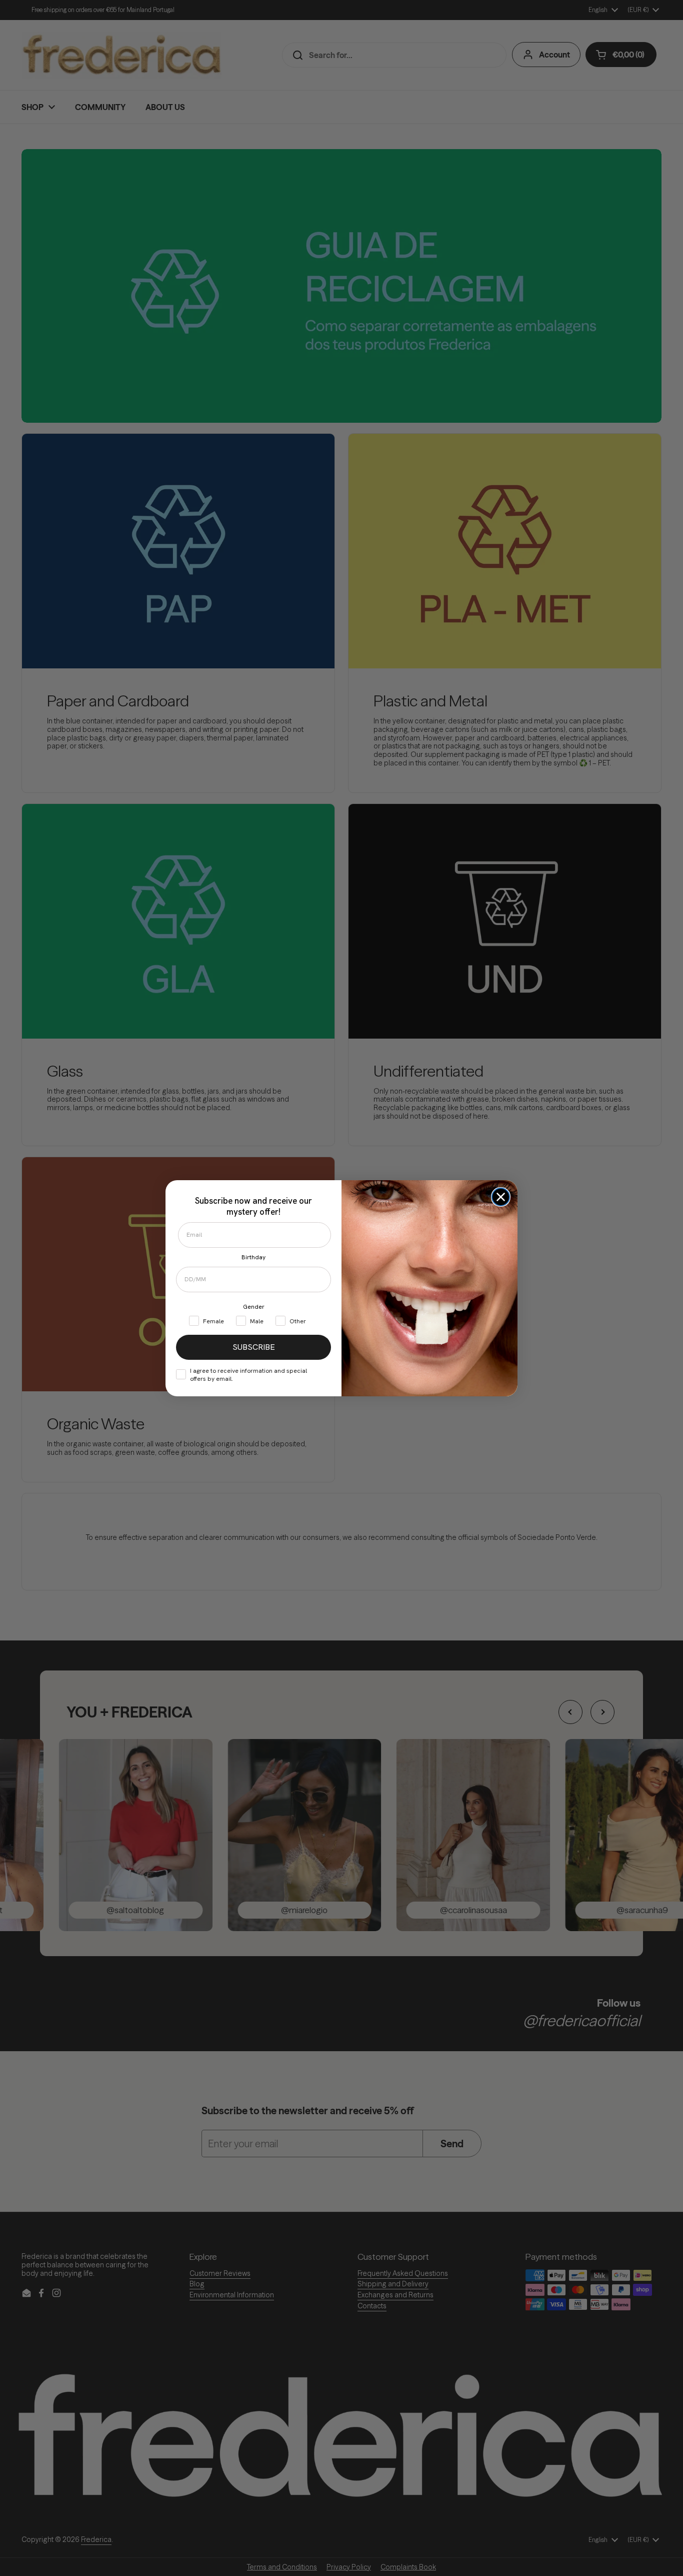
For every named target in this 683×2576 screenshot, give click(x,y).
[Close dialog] (501, 1197)
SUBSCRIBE (254, 1347)
